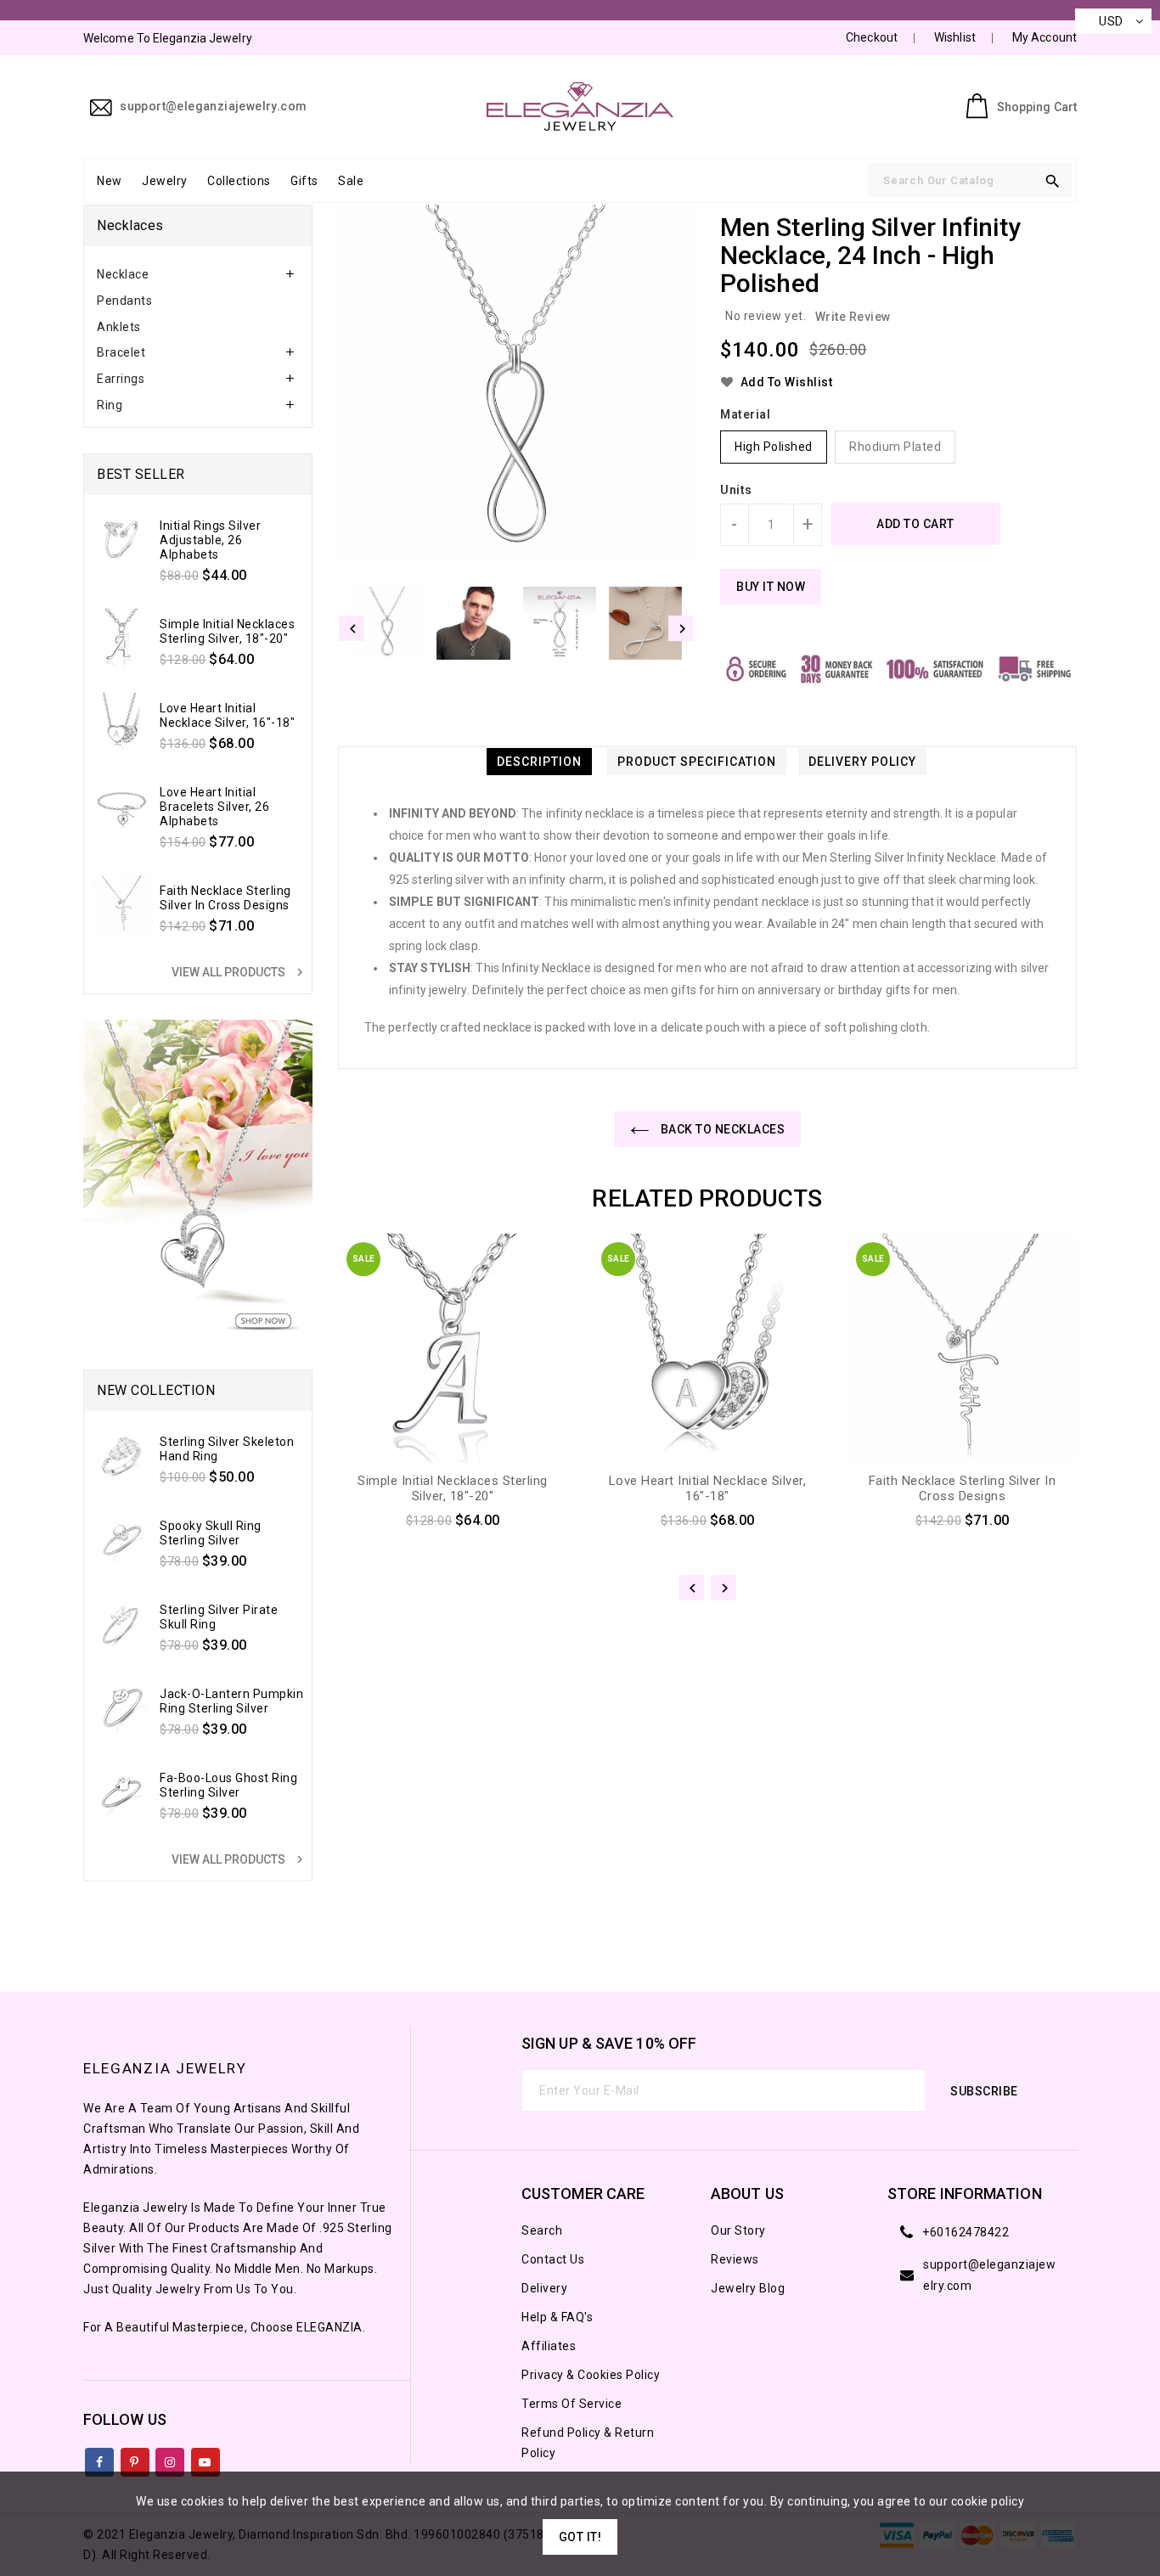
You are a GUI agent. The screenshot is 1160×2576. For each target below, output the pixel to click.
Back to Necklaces (721, 1129)
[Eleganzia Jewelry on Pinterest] (135, 2459)
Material (745, 414)
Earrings (121, 379)
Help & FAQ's (557, 2317)
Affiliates (549, 2346)
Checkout (872, 37)
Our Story (738, 2230)
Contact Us (553, 2259)
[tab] (198, 275)
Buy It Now (771, 587)
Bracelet (121, 352)
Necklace (123, 274)
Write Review (853, 317)
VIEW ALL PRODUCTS (239, 972)
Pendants (124, 301)
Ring (110, 405)
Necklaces (130, 225)
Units (736, 490)
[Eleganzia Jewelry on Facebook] (100, 2459)
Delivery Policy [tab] (862, 762)
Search (542, 2230)
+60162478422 (966, 2232)
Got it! (580, 2537)
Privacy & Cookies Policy (591, 2375)
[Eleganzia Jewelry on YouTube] (205, 2459)
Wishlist (955, 37)
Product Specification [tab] (697, 762)
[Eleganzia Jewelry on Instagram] (170, 2459)
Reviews (735, 2259)
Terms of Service (572, 2404)
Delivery (544, 2288)
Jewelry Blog (748, 2288)
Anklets (119, 327)
